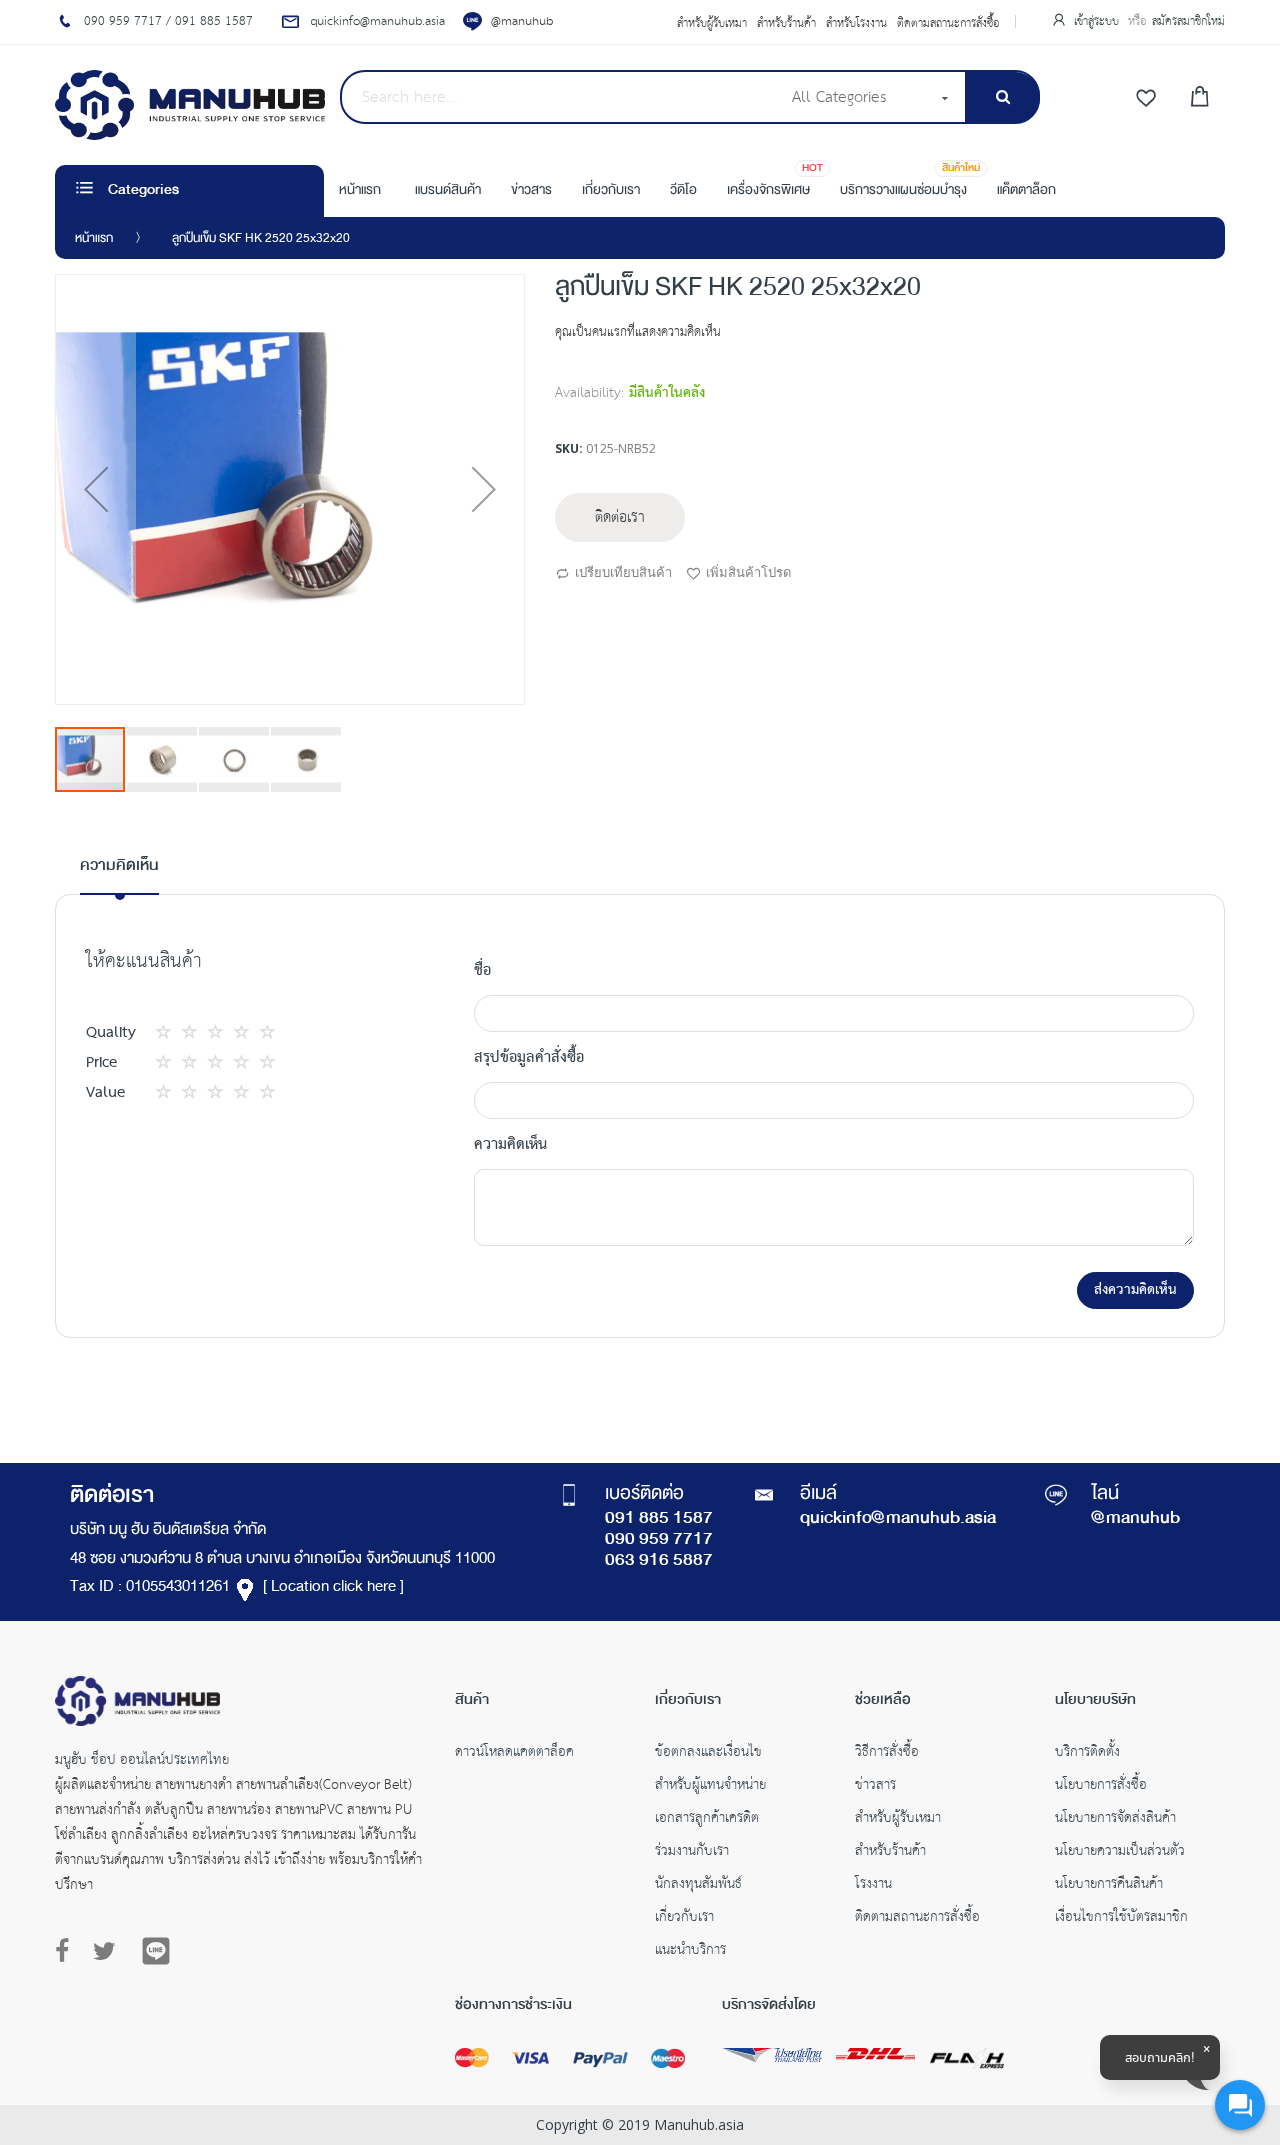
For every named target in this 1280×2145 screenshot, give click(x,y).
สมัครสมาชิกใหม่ (1188, 21)
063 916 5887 (659, 1561)
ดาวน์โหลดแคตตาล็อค (514, 1754)
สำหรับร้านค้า (786, 24)
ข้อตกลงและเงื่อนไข (708, 1754)
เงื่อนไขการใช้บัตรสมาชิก (1121, 1919)
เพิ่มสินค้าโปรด (748, 572)
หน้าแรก (94, 239)
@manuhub (522, 21)
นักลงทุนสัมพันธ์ (698, 1886)
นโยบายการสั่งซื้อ (1101, 1787)
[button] (96, 489)
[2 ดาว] (182, 1032)
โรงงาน (873, 1886)
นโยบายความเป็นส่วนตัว (1120, 1853)
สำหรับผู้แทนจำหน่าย (710, 1787)
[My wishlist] (1146, 99)
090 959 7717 (659, 1540)
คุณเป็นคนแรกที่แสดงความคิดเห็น (638, 332)
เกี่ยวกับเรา (684, 1919)
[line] (156, 1951)
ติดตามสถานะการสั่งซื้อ (948, 24)
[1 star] (169, 1032)
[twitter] (104, 1952)
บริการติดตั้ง (1087, 1754)
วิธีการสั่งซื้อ (887, 1754)
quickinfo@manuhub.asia (898, 1519)
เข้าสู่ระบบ (1098, 21)
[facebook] (67, 1952)
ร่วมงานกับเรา (692, 1853)
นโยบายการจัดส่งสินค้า (1115, 1820)
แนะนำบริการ (690, 1952)
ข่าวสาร (875, 1787)
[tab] (119, 874)
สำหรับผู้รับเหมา (712, 24)
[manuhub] (190, 105)
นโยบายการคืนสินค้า (1109, 1886)
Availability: (589, 393)
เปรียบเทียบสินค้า (623, 572)
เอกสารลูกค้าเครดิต (707, 1820)
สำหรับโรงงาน (856, 24)
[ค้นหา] (1002, 97)
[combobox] (559, 97)
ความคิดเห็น (119, 866)
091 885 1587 (659, 1519)
